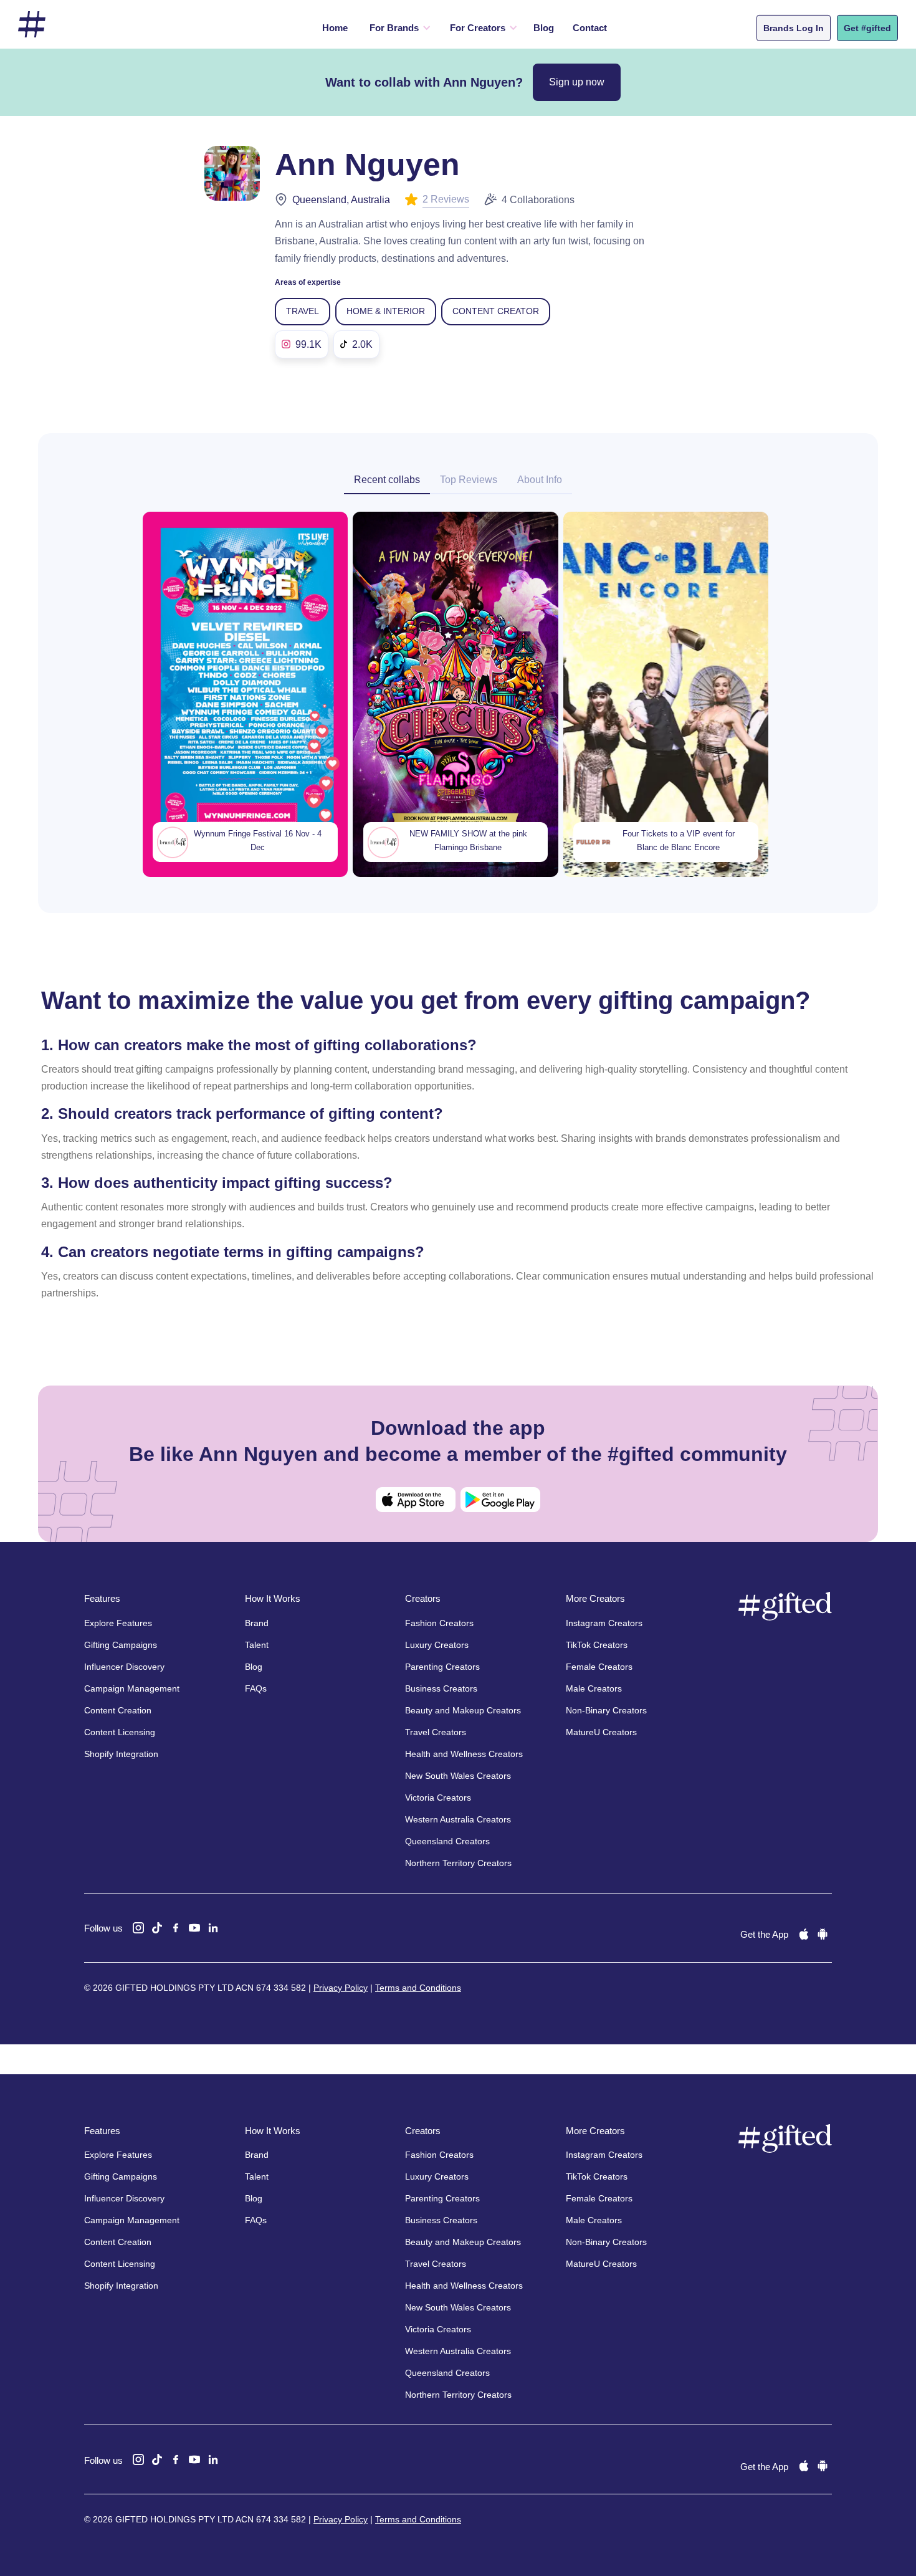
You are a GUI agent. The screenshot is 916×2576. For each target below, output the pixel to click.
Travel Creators (436, 1732)
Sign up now (577, 82)
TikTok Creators (597, 1645)
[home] (32, 25)
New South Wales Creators (458, 1776)
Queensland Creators (447, 1841)
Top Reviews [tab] (469, 480)
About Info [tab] (540, 480)
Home (335, 28)
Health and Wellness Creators (464, 1754)
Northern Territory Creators (458, 1863)
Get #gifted (867, 28)
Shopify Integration (121, 1754)
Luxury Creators (437, 1645)
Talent (257, 1645)
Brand (257, 1623)
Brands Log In (794, 28)
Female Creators (599, 1667)
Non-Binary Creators (606, 1710)
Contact (590, 28)
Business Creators (441, 1688)
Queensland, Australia (341, 200)
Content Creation (118, 1710)
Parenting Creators (442, 1667)
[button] (397, 28)
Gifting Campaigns (121, 1645)
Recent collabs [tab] (387, 480)
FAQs (256, 1688)
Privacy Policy (341, 1988)
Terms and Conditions (418, 1988)
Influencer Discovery (124, 1667)
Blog (544, 28)
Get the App (764, 1934)
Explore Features (118, 1623)
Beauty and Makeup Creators (463, 1710)
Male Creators (594, 1688)
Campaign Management (132, 1688)
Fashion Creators (439, 1623)
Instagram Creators (604, 1623)
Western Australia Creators (458, 1819)
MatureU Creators (601, 1732)
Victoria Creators (438, 1798)
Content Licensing (120, 1732)
